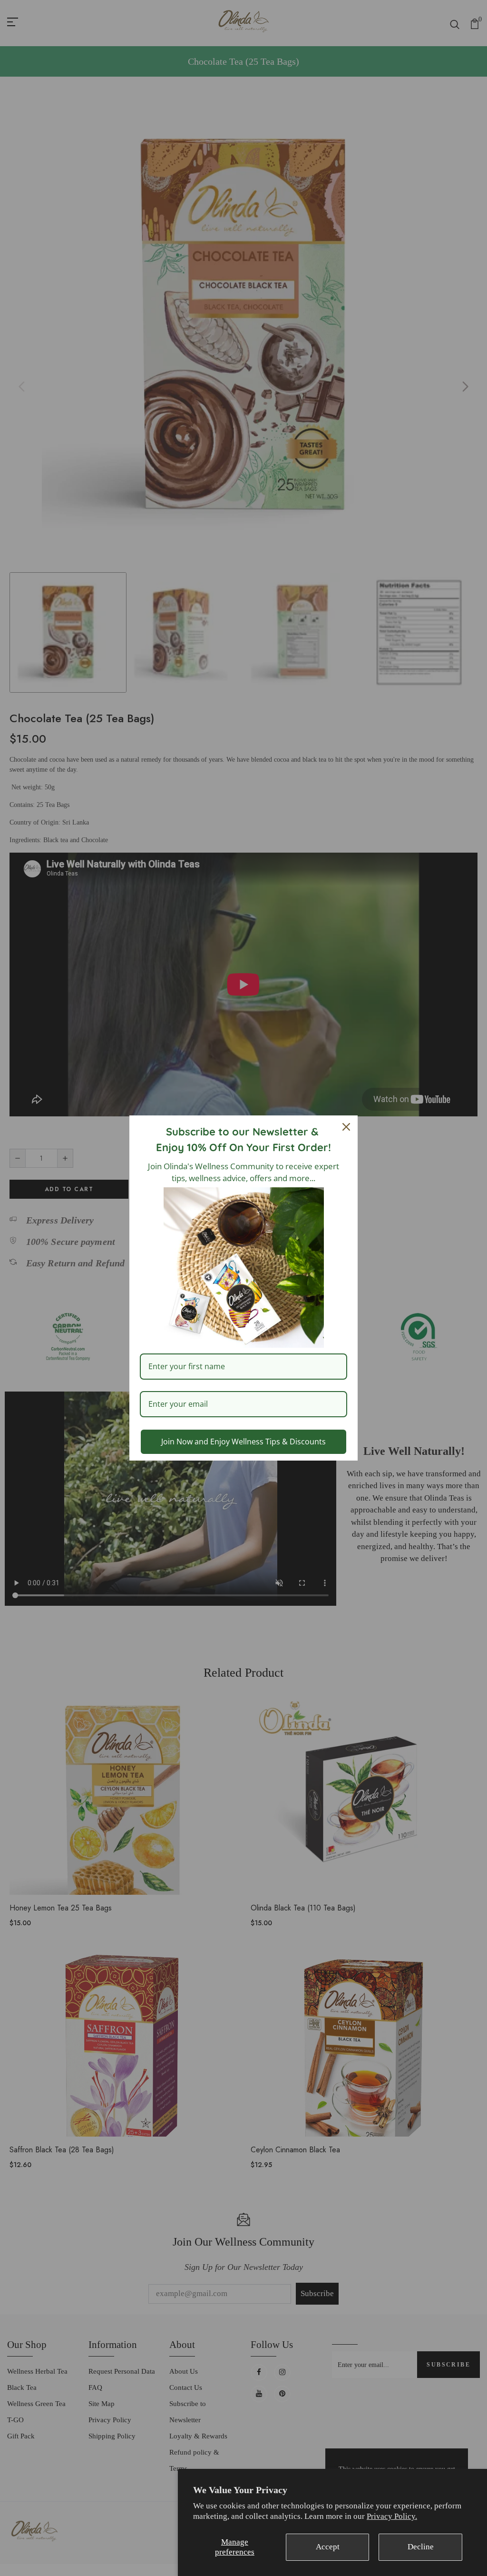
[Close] (346, 1127)
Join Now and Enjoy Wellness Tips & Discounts (243, 1442)
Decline (421, 2547)
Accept (328, 2547)
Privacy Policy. (392, 2516)
